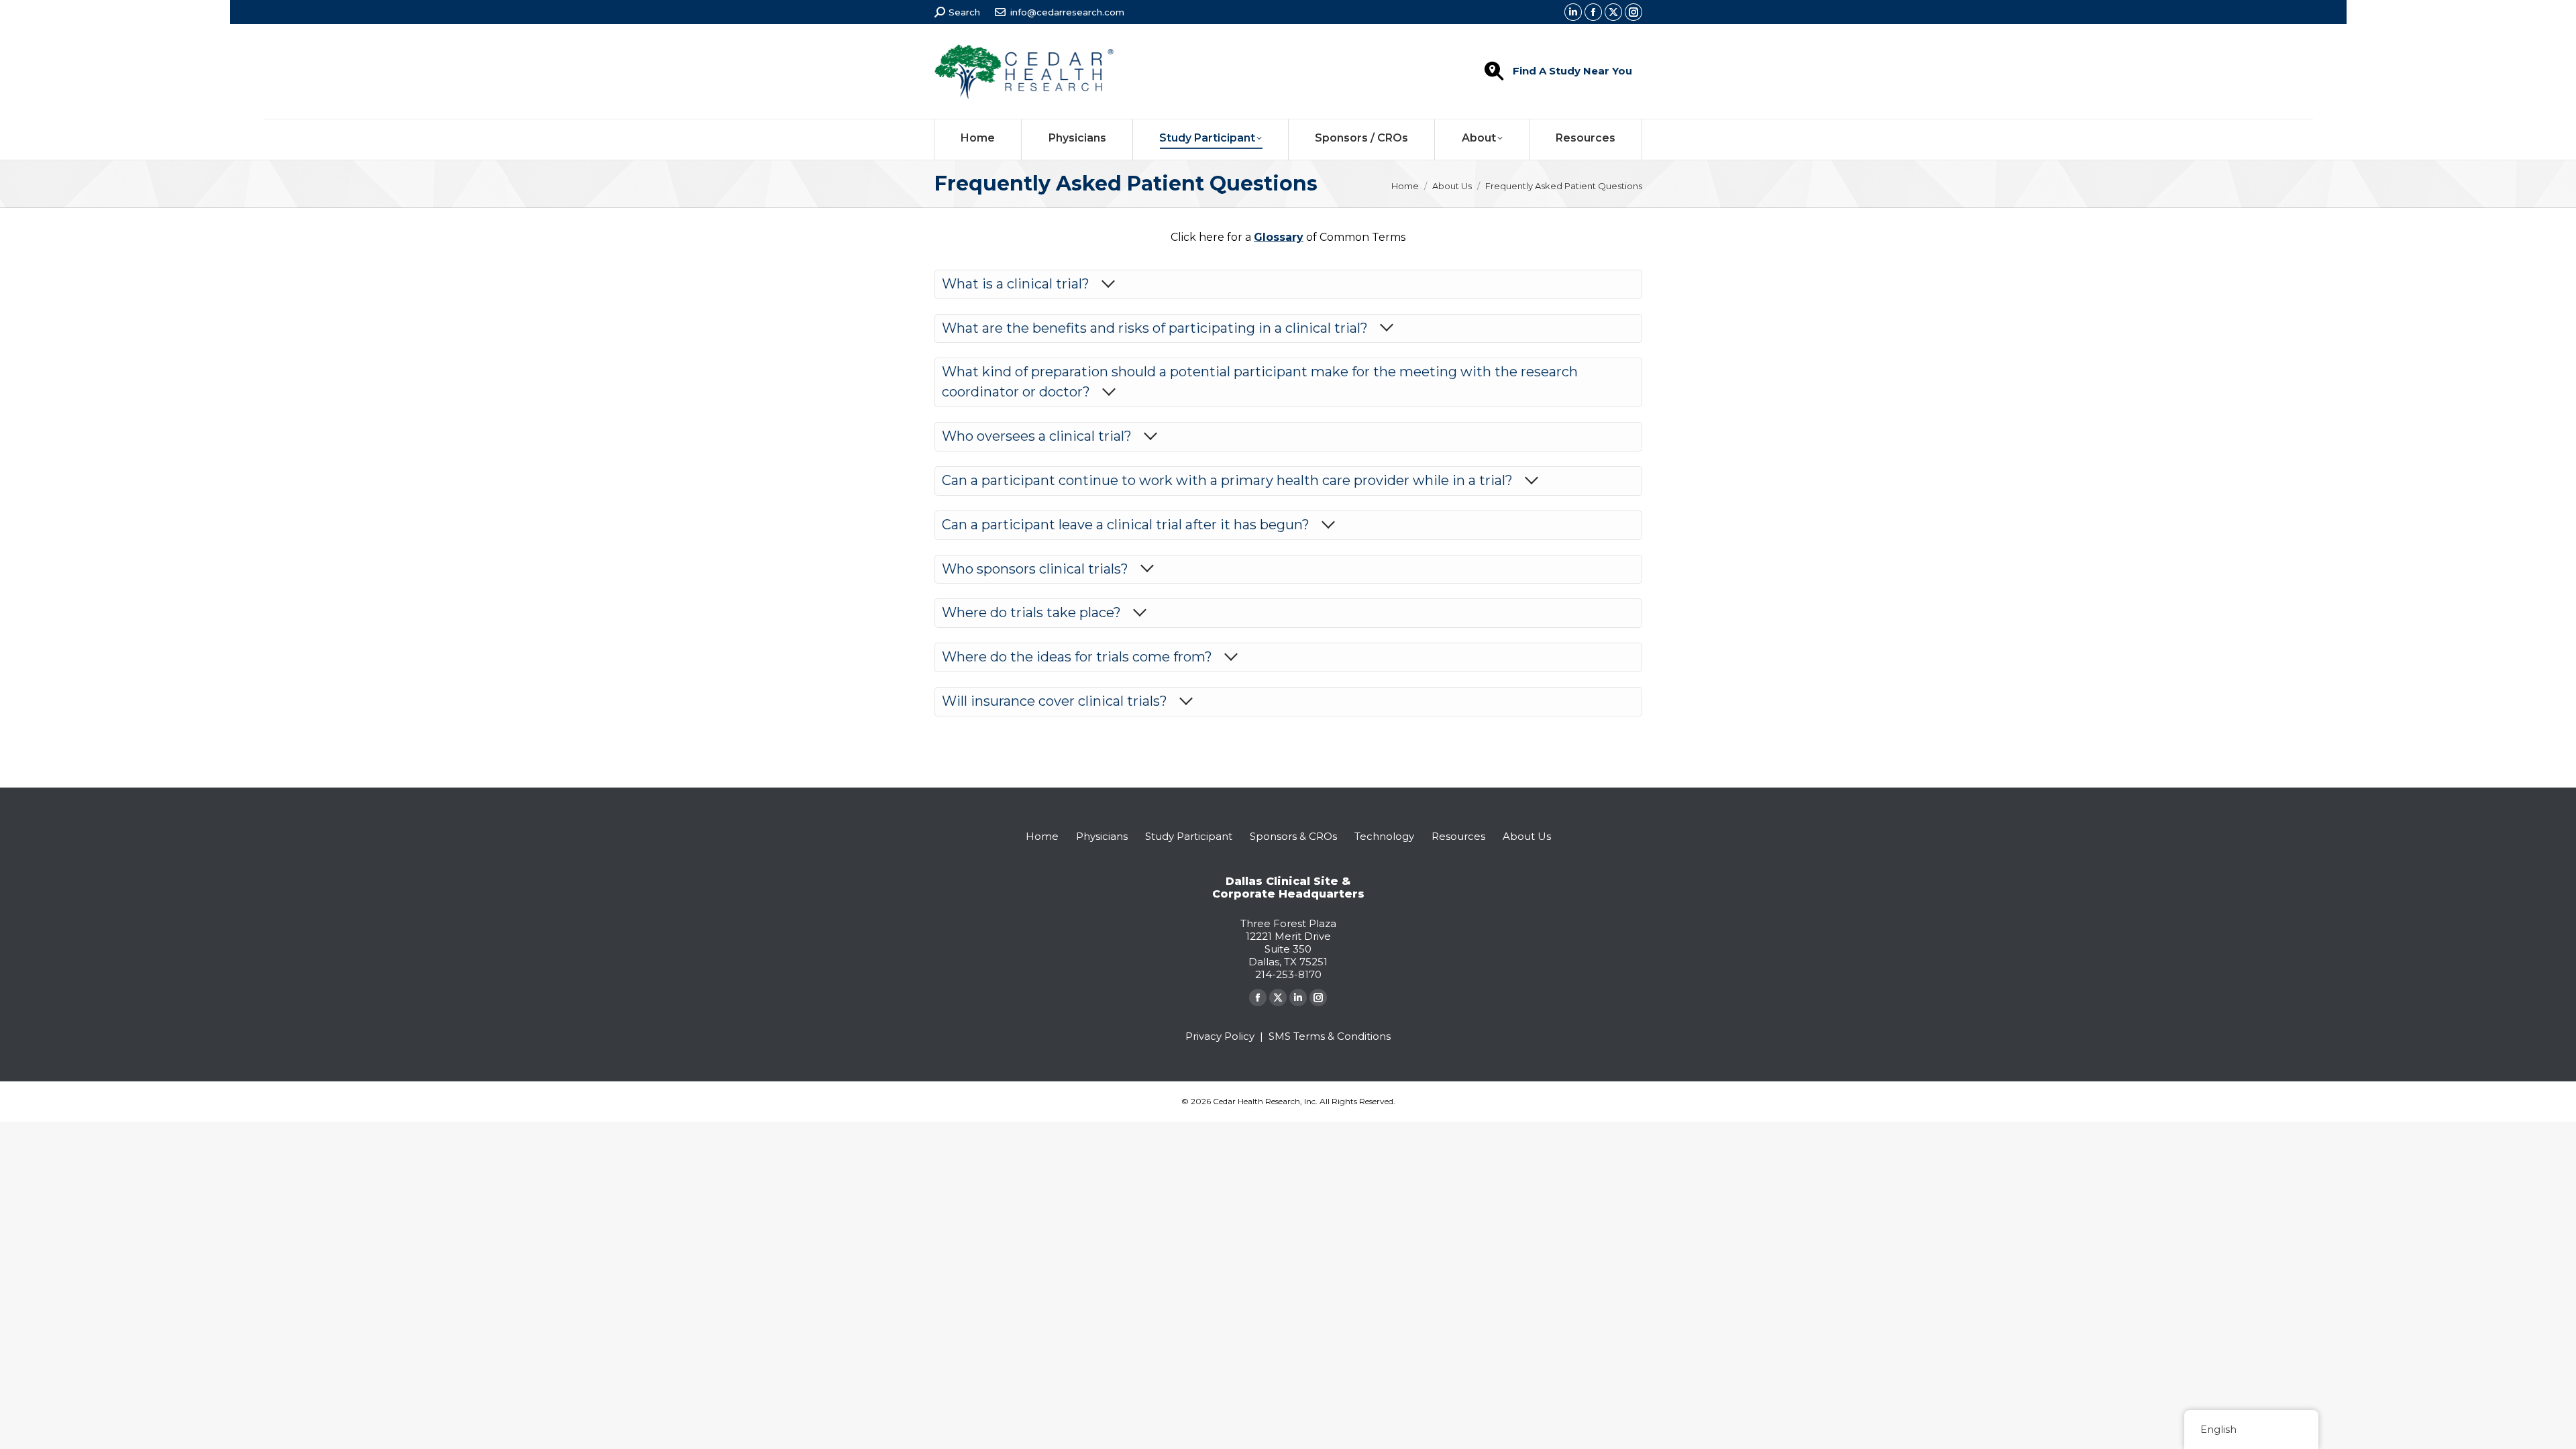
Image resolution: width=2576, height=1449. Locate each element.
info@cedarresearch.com (1067, 12)
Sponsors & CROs (1293, 836)
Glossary (1279, 237)
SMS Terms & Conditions (1330, 1036)
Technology (1384, 836)
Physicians (1102, 836)
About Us (1527, 836)
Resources (1458, 836)
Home (1042, 836)
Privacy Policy (1220, 1036)
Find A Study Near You (1572, 71)
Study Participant (1189, 836)
